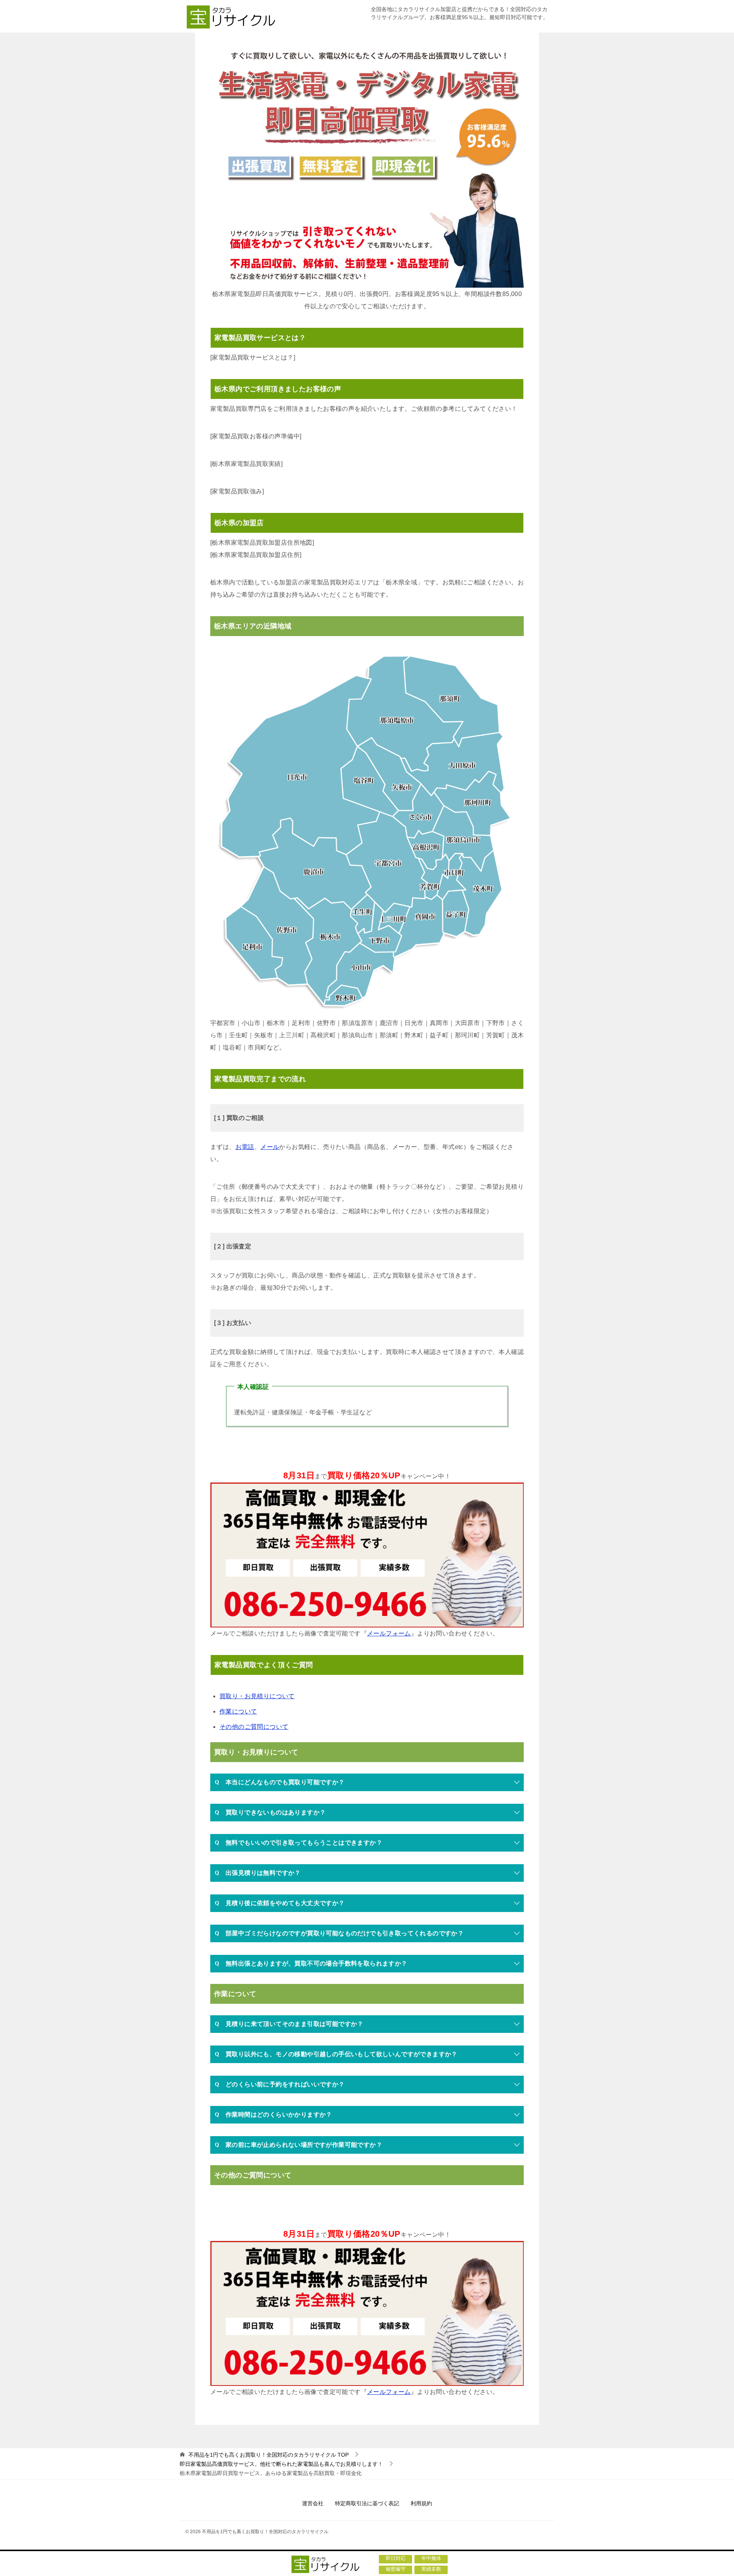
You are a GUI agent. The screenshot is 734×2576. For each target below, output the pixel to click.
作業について (238, 1711)
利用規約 (421, 2503)
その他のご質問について (254, 1727)
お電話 (245, 1147)
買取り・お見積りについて (257, 1696)
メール (270, 1147)
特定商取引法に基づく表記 (367, 2503)
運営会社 (313, 2503)
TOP (269, 2455)
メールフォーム (389, 1633)
